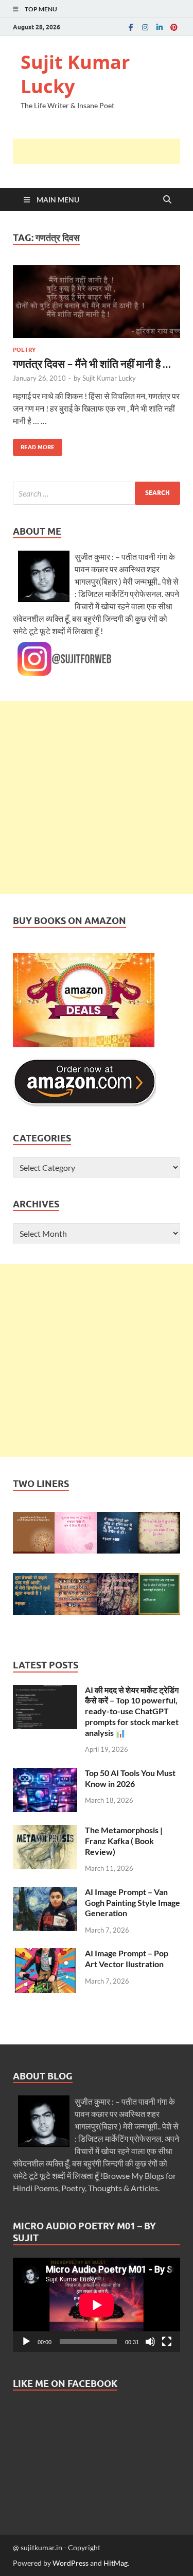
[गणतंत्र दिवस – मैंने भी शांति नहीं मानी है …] (97, 301)
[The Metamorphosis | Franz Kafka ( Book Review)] (45, 1831)
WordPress (71, 2563)
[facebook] (131, 27)
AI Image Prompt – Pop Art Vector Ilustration (127, 1958)
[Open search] (167, 200)
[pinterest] (174, 27)
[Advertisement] (103, 151)
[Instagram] (145, 27)
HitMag (116, 2563)
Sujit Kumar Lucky (75, 74)
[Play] (26, 2342)
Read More (34, 445)
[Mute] (150, 2342)
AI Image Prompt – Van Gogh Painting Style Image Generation (133, 1903)
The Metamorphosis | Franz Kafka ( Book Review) (124, 1841)
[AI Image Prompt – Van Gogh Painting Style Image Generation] (45, 1893)
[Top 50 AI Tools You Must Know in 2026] (45, 1774)
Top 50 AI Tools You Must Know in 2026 (130, 1778)
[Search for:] (97, 493)
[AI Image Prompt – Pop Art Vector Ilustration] (45, 1954)
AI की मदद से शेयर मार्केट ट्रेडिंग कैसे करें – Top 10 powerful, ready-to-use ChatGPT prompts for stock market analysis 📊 (132, 1711)
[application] (97, 2305)
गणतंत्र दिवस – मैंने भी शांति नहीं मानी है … (92, 363)
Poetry (24, 350)
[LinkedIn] (160, 27)
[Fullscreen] (167, 2342)
